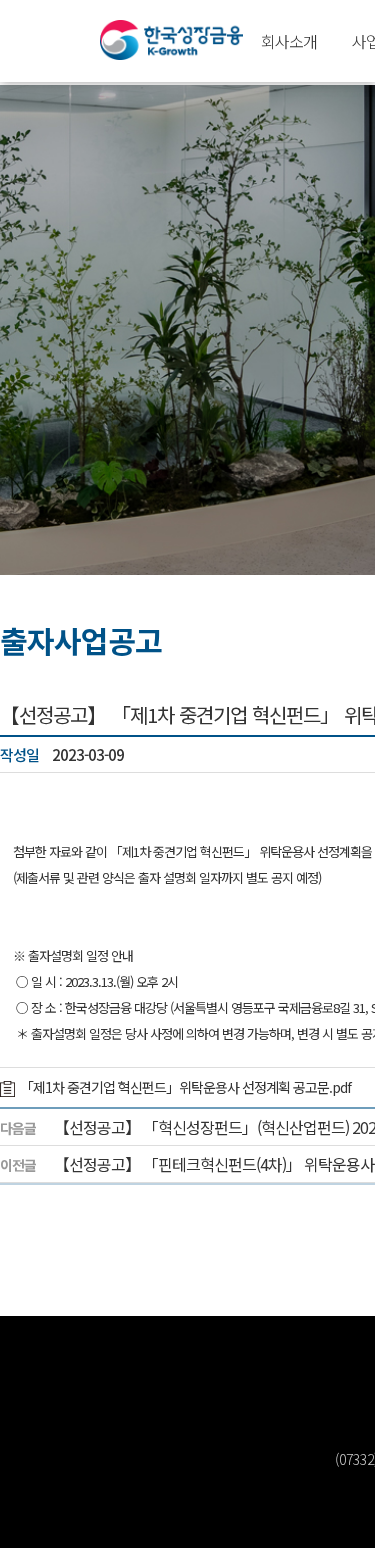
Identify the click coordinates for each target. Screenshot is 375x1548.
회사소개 (289, 41)
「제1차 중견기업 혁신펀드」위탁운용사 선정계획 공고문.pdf (185, 1087)
